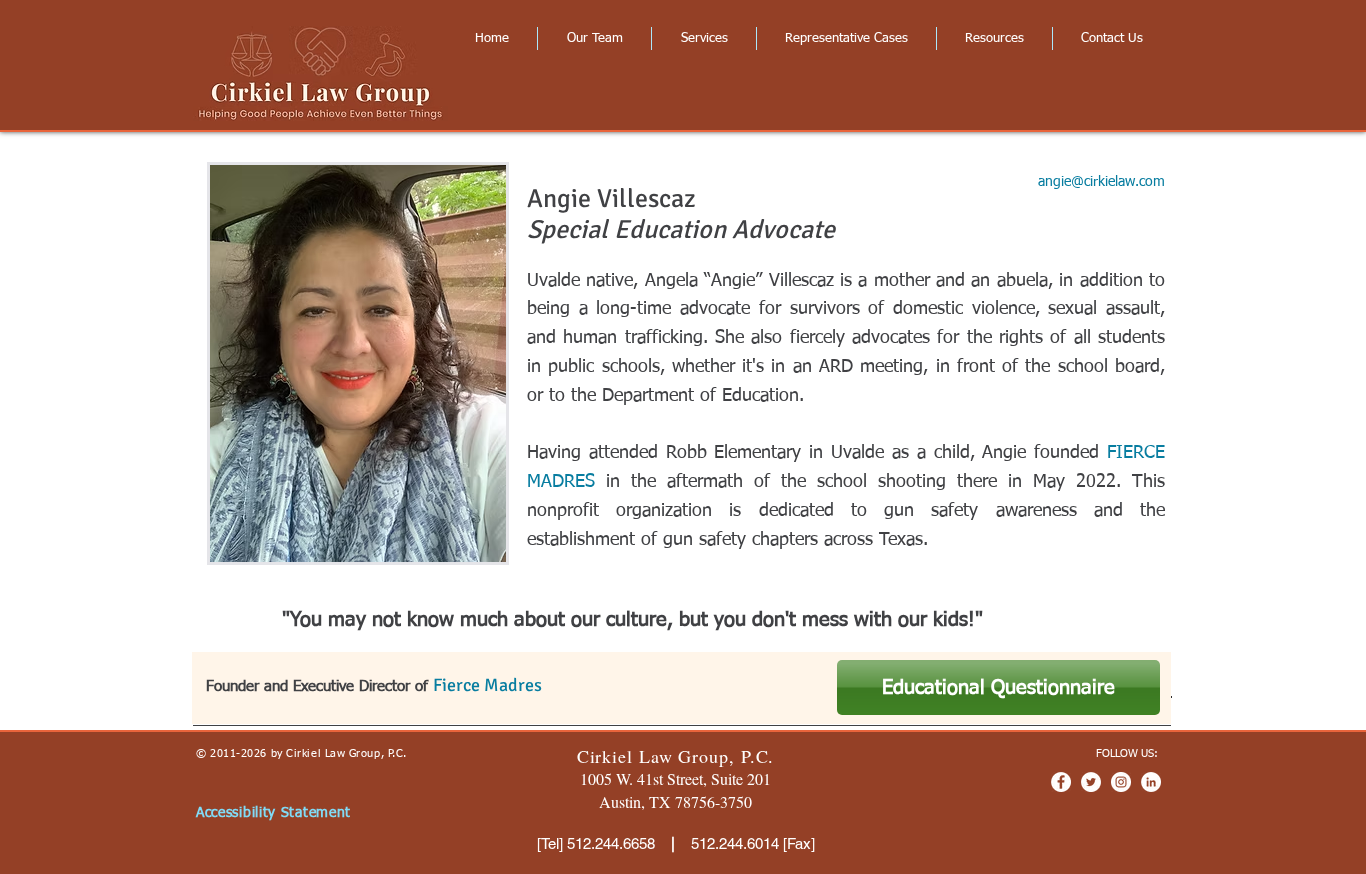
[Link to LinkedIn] (1151, 782)
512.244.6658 (611, 843)
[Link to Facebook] (1061, 782)
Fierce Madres (487, 685)
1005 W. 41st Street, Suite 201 (675, 778)
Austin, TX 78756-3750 (675, 801)
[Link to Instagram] (1121, 782)
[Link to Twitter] (1091, 782)
